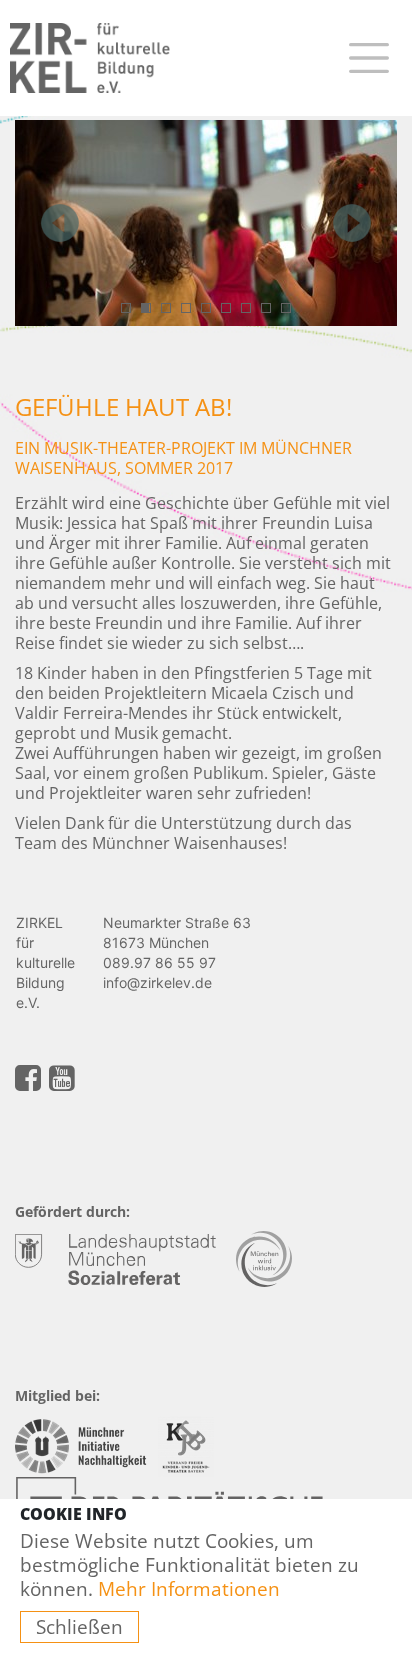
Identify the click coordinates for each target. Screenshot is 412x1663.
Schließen (79, 1627)
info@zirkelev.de (157, 982)
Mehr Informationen (189, 1589)
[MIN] (84, 1444)
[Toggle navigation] (368, 57)
